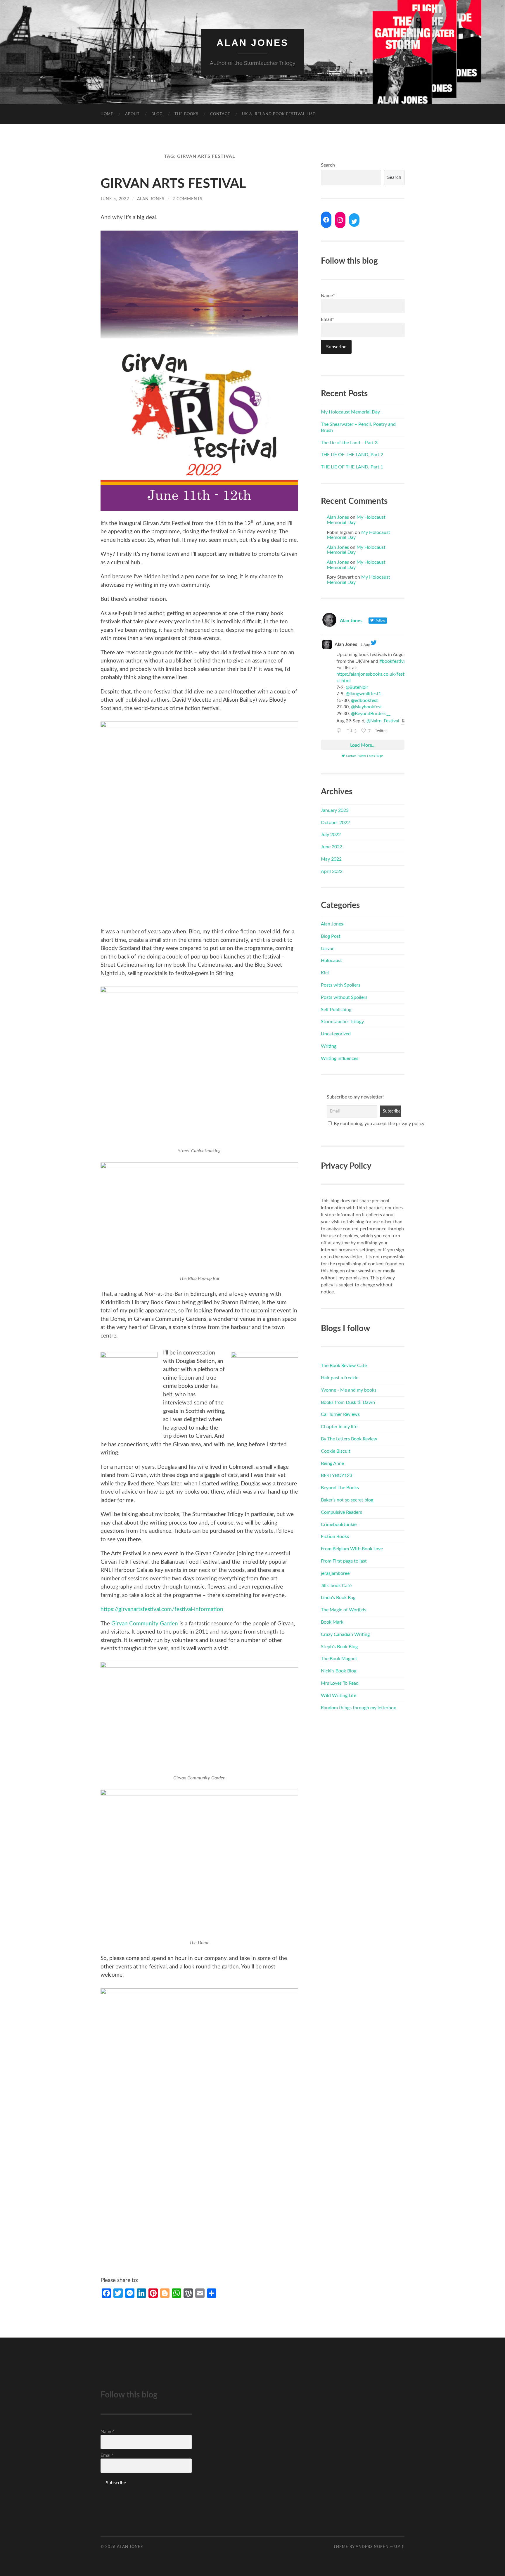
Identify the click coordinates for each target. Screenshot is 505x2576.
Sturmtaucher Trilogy (342, 1022)
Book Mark (332, 1622)
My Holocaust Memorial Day (350, 412)
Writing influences (340, 1058)
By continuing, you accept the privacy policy (366, 1124)
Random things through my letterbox (358, 1708)
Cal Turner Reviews (340, 1414)
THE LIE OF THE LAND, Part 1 (352, 467)
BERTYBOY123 (337, 1475)
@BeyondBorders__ (371, 714)
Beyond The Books (340, 1488)
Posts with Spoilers (341, 985)
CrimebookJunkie (339, 1525)
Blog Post (331, 936)
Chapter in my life (339, 1427)
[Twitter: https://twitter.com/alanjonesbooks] (354, 222)
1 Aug (365, 645)
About (132, 114)
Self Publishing (336, 1010)
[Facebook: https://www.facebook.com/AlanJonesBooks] (326, 220)
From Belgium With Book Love (352, 1549)
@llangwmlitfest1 (363, 694)
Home (107, 114)
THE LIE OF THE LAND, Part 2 (352, 455)
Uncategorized (336, 1034)
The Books (186, 114)
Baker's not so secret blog (347, 1500)
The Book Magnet (339, 1659)
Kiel (325, 973)
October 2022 (335, 823)
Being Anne (332, 1463)
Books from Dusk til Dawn (348, 1402)
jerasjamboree (335, 1573)
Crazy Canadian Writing (345, 1634)
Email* (327, 319)
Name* (328, 296)
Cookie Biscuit (336, 1451)
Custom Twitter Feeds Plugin (365, 756)
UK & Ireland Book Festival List (279, 114)
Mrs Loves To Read (340, 1683)
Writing (329, 1046)
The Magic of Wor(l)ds (344, 1610)
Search (328, 165)
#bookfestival (393, 661)
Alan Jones (252, 43)
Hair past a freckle (340, 1378)
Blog (157, 114)
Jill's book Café (336, 1586)
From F (328, 1561)
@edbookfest (364, 700)
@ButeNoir (357, 687)
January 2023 (335, 810)
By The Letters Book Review (349, 1439)
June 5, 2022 (115, 199)
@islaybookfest (366, 707)
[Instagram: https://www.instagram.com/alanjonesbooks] (340, 220)
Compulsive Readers (341, 1512)
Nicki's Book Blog (339, 1671)
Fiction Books (335, 1537)
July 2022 (331, 835)
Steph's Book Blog (339, 1647)
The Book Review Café (344, 1366)
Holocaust (331, 961)
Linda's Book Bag (338, 1598)
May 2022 (331, 859)
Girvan (328, 949)
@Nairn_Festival (383, 721)
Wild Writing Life (339, 1696)
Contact (220, 114)
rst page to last (352, 1561)
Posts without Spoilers (344, 997)
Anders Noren (372, 2547)
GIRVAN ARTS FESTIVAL (173, 184)
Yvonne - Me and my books (349, 1390)
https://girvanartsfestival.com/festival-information (162, 1609)
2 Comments (187, 199)
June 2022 (332, 847)
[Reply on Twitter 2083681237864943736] (340, 731)
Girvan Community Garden (145, 1624)
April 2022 (332, 871)
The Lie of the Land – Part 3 (349, 443)
